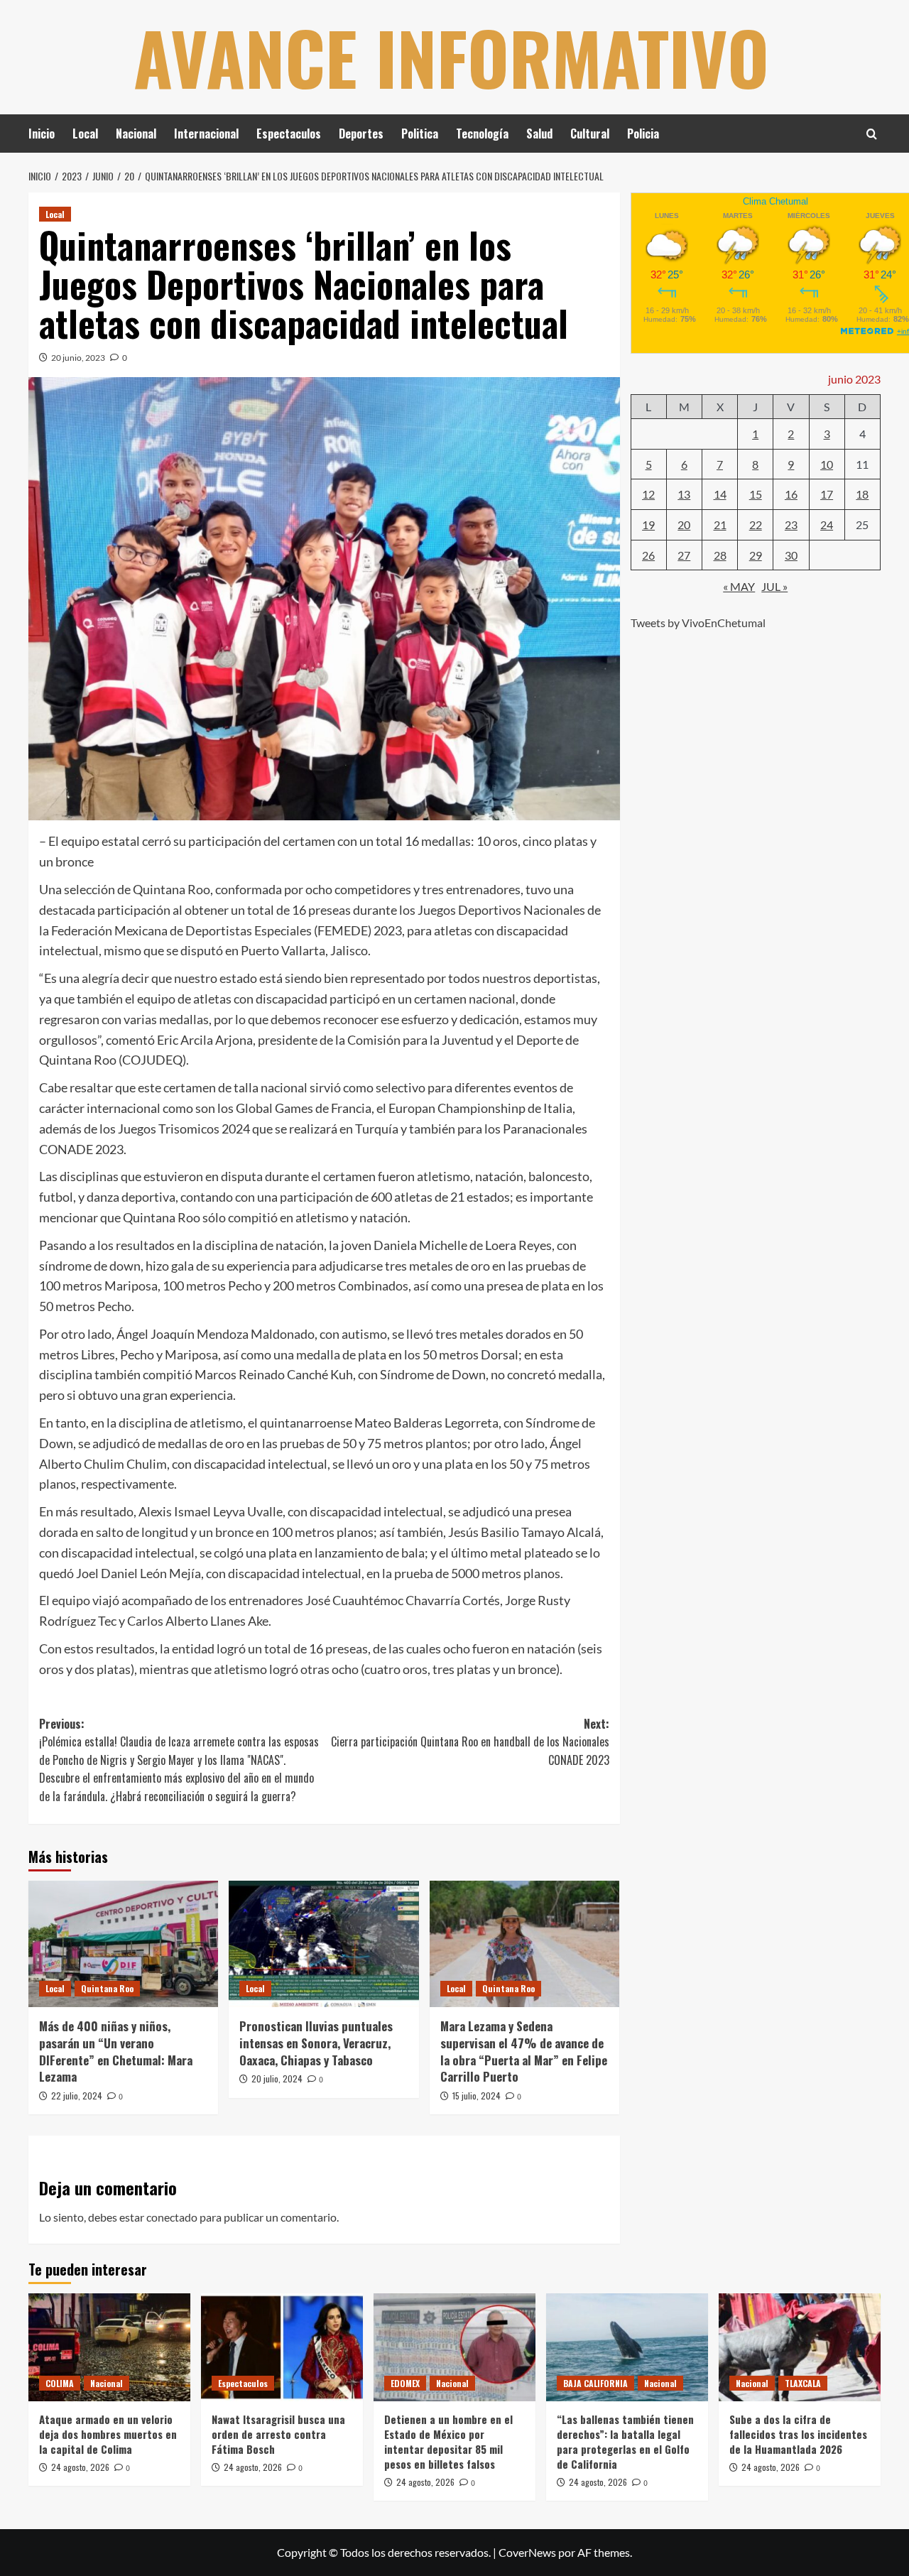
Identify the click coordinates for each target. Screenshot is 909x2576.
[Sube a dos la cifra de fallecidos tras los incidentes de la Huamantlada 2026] (800, 2347)
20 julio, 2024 (277, 2078)
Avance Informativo (451, 57)
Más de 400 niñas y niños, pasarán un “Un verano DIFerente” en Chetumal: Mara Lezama (116, 2051)
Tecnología (482, 134)
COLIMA (60, 2383)
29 (756, 554)
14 (720, 494)
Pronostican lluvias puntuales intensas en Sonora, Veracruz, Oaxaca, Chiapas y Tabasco (316, 2043)
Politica (420, 134)
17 (827, 494)
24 (827, 524)
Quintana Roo (107, 1988)
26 (648, 554)
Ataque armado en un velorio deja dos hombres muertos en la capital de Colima (108, 2434)
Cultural (590, 134)
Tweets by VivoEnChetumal (698, 622)
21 (720, 524)
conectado (172, 2217)
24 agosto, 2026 (80, 2467)
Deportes (361, 134)
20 (684, 524)
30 (791, 554)
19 (648, 524)
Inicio (42, 134)
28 (720, 554)
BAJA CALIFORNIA (595, 2383)
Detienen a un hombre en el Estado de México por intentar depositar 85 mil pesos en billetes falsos (448, 2441)
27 (684, 554)
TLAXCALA (803, 2383)
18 (862, 494)
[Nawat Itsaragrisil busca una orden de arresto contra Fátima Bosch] (282, 2347)
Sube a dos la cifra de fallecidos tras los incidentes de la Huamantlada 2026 (798, 2434)
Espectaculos (289, 134)
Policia (643, 134)
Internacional (206, 134)
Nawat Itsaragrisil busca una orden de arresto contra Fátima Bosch (278, 2434)
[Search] (872, 134)
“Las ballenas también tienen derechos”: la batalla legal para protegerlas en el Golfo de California (625, 2441)
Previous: (179, 1760)
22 (756, 524)
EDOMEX (405, 2383)
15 (756, 494)
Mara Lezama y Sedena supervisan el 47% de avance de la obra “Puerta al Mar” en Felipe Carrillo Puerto (524, 2051)
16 (791, 494)
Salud (539, 134)
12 (648, 494)
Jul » (774, 586)
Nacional (136, 134)
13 (684, 494)
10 (827, 463)
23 (791, 524)
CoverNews (527, 2552)
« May (739, 586)
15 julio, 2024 (477, 2096)
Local (85, 134)
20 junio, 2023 (78, 358)
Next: (470, 1742)
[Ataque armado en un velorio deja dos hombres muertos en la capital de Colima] (109, 2347)
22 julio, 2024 (77, 2096)
